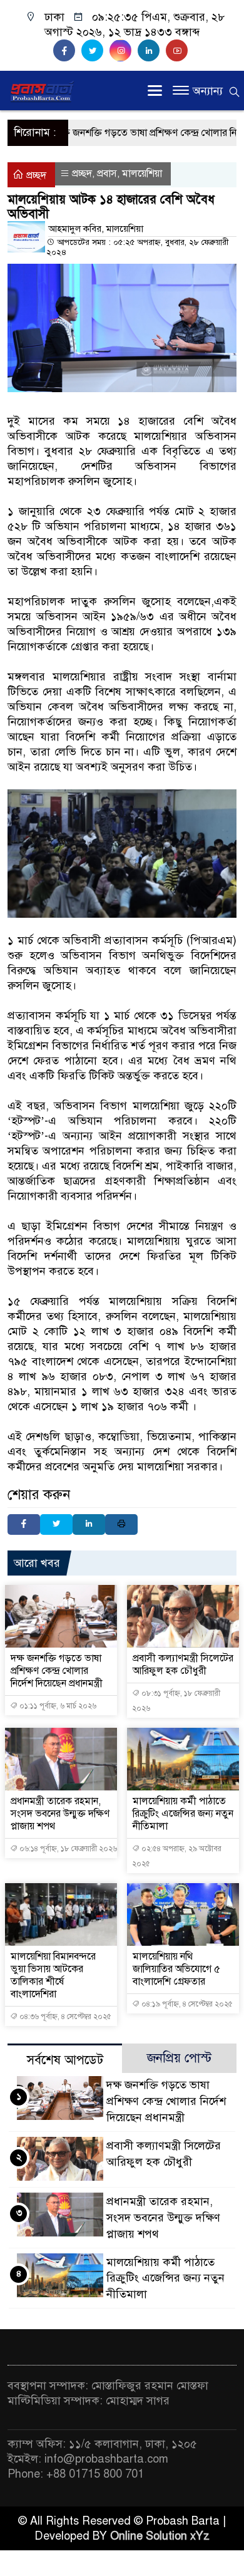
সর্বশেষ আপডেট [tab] (65, 2060)
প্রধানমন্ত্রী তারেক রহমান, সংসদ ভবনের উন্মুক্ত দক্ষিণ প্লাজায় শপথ (60, 1814)
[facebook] (67, 51)
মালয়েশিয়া (142, 174)
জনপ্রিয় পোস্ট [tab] (179, 2058)
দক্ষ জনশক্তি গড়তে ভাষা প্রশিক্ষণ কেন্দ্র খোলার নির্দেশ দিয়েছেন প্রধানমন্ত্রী (57, 1671)
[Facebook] (24, 1524)
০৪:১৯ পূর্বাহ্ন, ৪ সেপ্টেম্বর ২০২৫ (186, 2004)
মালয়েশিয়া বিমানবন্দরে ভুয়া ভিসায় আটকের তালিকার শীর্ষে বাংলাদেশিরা (53, 1975)
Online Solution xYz (160, 2536)
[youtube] (178, 51)
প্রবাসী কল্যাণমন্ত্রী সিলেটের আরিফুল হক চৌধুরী (183, 1665)
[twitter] (95, 51)
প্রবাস (107, 174)
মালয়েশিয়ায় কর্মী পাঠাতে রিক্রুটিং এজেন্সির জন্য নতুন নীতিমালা (183, 1814)
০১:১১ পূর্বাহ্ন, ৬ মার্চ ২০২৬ (57, 1706)
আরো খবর (37, 1563)
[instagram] (124, 51)
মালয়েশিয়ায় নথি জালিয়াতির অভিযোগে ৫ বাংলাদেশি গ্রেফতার (176, 1969)
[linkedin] (152, 51)
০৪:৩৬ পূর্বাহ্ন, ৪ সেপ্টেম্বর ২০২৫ (64, 2017)
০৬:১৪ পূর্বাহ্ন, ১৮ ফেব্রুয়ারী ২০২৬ (67, 1849)
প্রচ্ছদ (35, 175)
